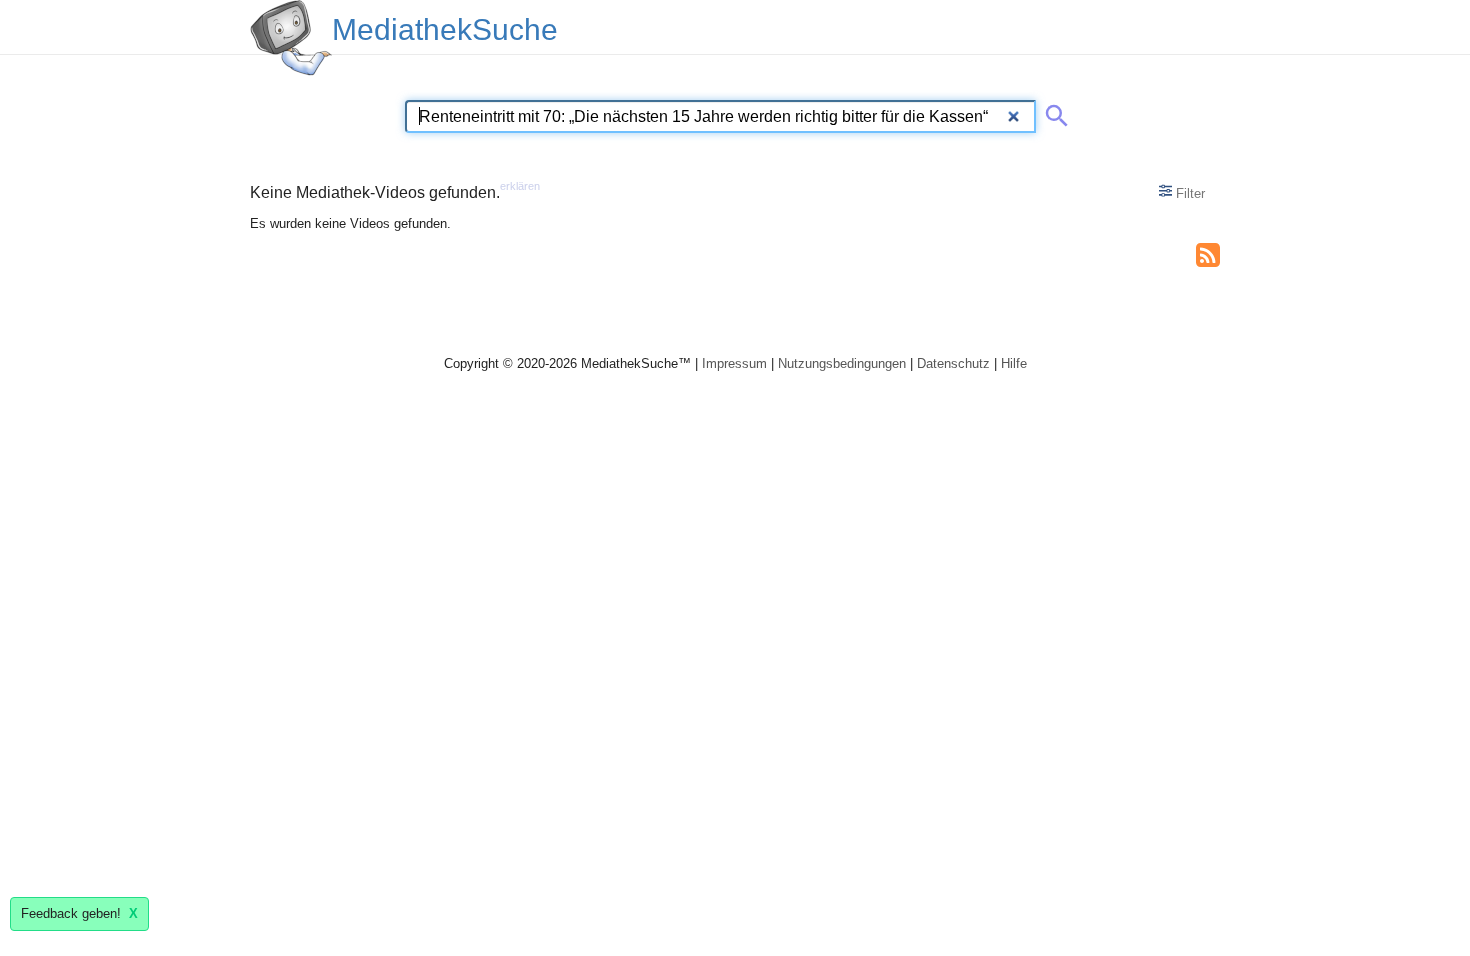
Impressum (734, 363)
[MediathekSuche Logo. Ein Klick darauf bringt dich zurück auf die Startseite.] (291, 38)
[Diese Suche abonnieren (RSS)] (1208, 253)
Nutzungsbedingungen (842, 363)
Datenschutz (953, 363)
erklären (520, 186)
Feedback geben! (79, 913)
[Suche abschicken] (1053, 112)
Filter (1188, 193)
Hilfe (1014, 363)
